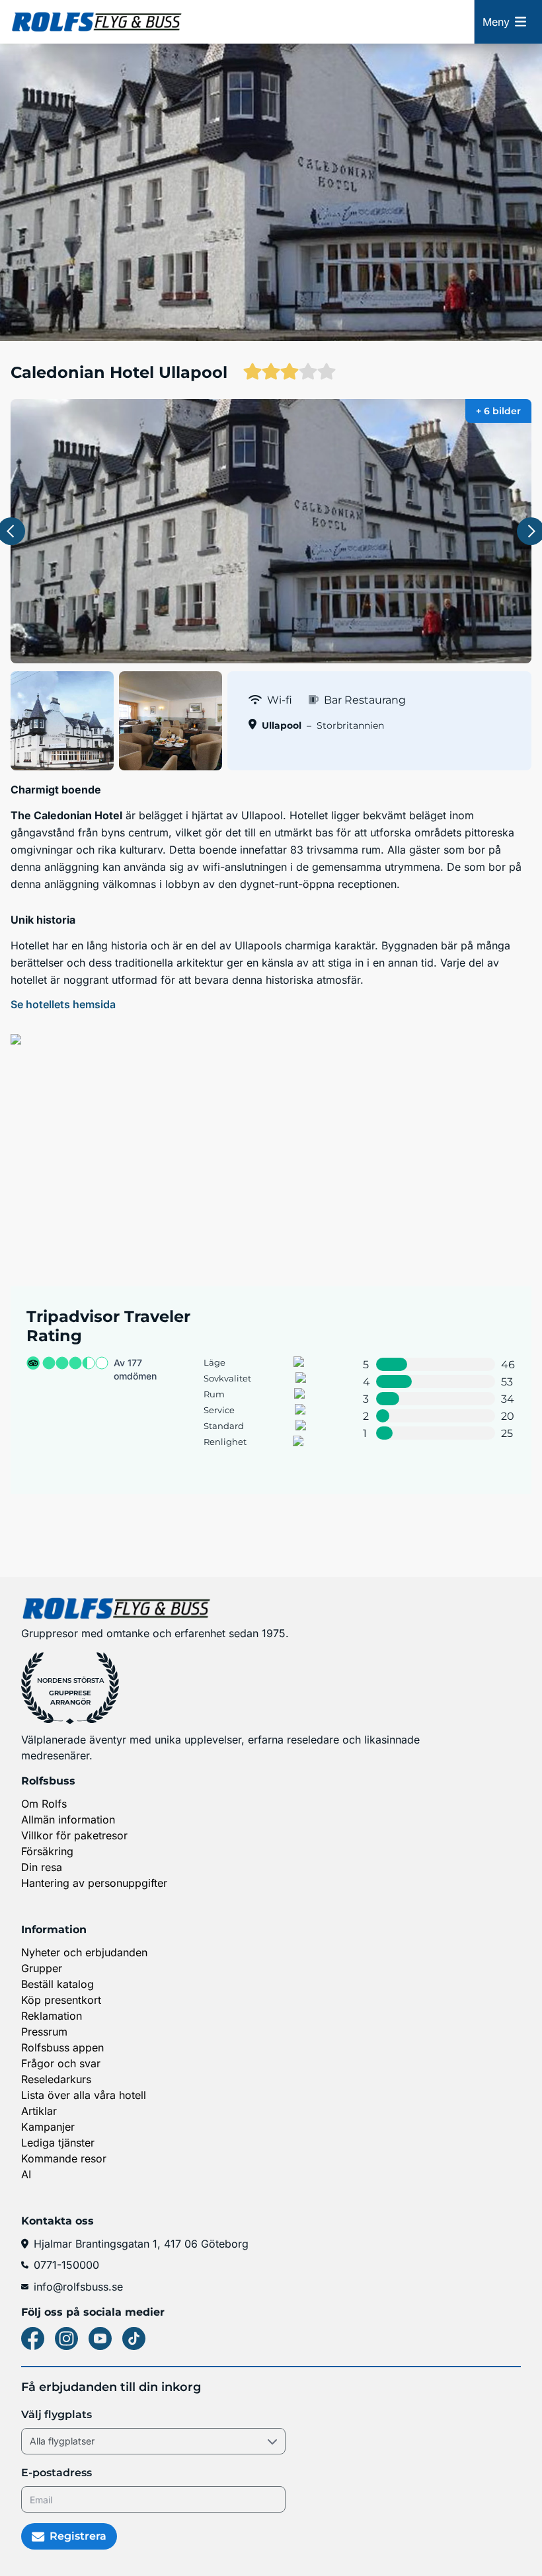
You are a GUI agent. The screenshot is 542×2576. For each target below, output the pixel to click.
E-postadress (57, 2473)
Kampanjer (48, 2127)
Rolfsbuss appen (62, 2047)
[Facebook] (33, 2338)
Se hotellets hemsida (63, 1004)
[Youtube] (100, 2338)
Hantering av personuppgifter (94, 1883)
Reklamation (52, 2016)
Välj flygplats (57, 2414)
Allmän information (68, 1820)
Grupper (42, 1968)
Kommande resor (64, 2158)
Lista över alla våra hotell (84, 2095)
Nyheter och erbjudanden (84, 1952)
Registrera (78, 2536)
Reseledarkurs (56, 2079)
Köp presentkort (61, 2000)
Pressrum (44, 2032)
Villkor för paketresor (74, 1835)
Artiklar (39, 2111)
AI (26, 2174)
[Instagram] (66, 2338)
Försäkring (47, 1851)
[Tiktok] (134, 2338)
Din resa (42, 1867)
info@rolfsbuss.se (78, 2287)
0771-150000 (66, 2265)
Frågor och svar (61, 2063)
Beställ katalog (58, 1984)
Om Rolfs (44, 1804)
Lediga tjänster (58, 2143)
